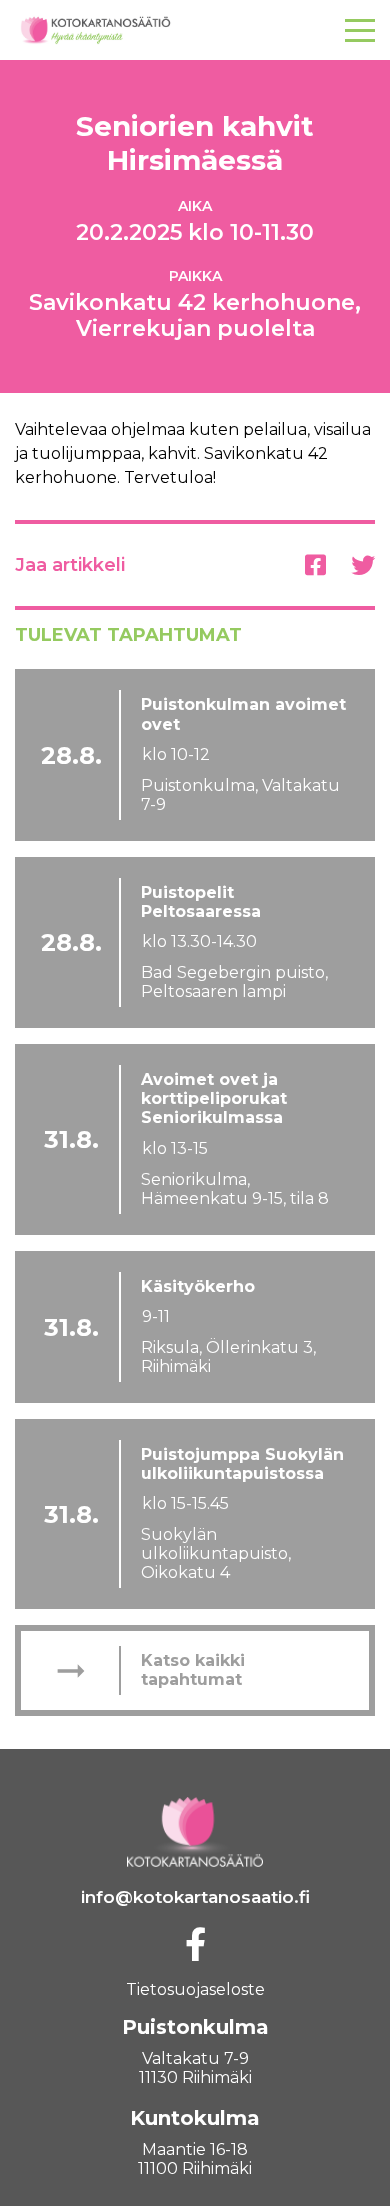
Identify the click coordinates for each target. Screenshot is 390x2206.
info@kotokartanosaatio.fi (195, 1897)
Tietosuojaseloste (195, 1989)
